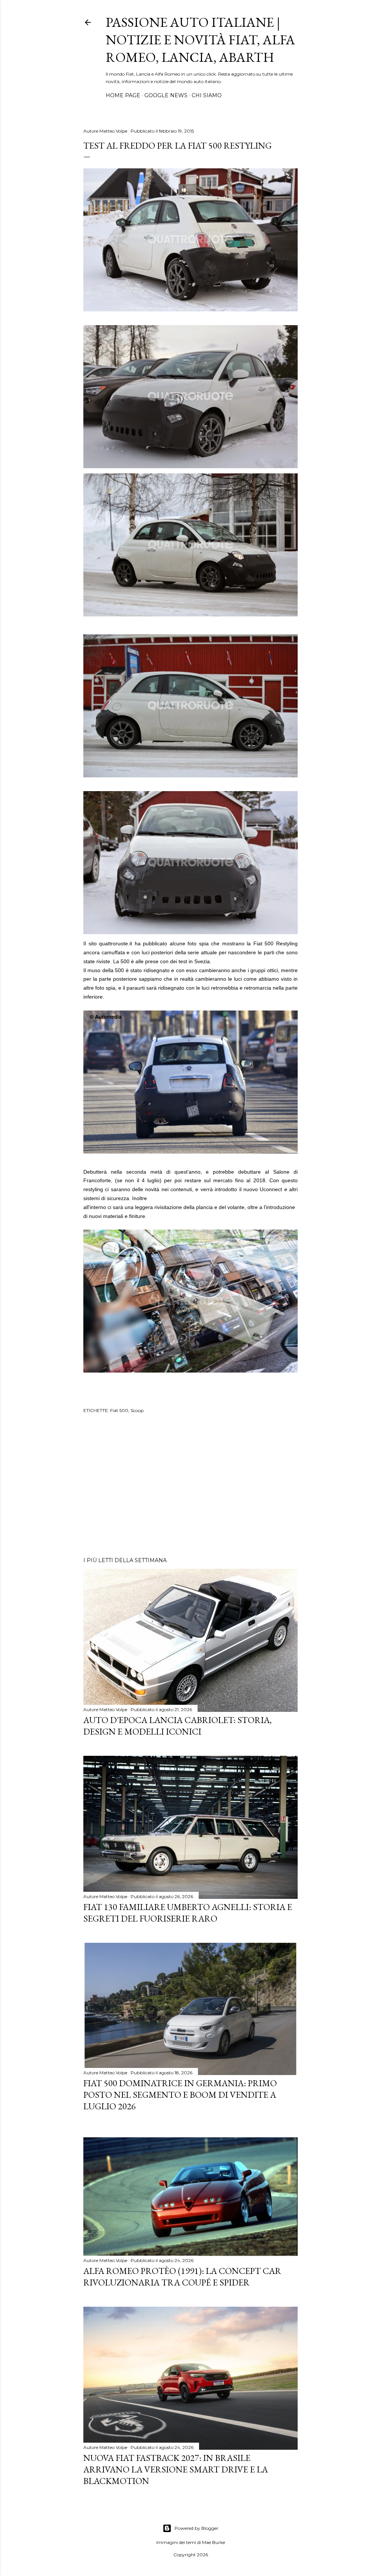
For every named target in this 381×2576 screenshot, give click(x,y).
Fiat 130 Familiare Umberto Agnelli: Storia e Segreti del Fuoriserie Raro (188, 1913)
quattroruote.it (116, 943)
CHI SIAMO (207, 95)
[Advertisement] (190, 1486)
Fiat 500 (119, 1410)
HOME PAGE (123, 95)
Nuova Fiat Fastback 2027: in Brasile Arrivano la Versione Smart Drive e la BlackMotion (176, 2469)
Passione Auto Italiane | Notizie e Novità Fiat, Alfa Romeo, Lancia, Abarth (200, 40)
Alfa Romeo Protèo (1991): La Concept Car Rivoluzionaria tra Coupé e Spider (182, 2277)
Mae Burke (214, 2542)
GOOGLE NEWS (166, 95)
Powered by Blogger (196, 2528)
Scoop (137, 1410)
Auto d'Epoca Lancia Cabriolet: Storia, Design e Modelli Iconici (177, 1726)
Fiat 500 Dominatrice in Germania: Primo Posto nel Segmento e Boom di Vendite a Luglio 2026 (180, 2095)
